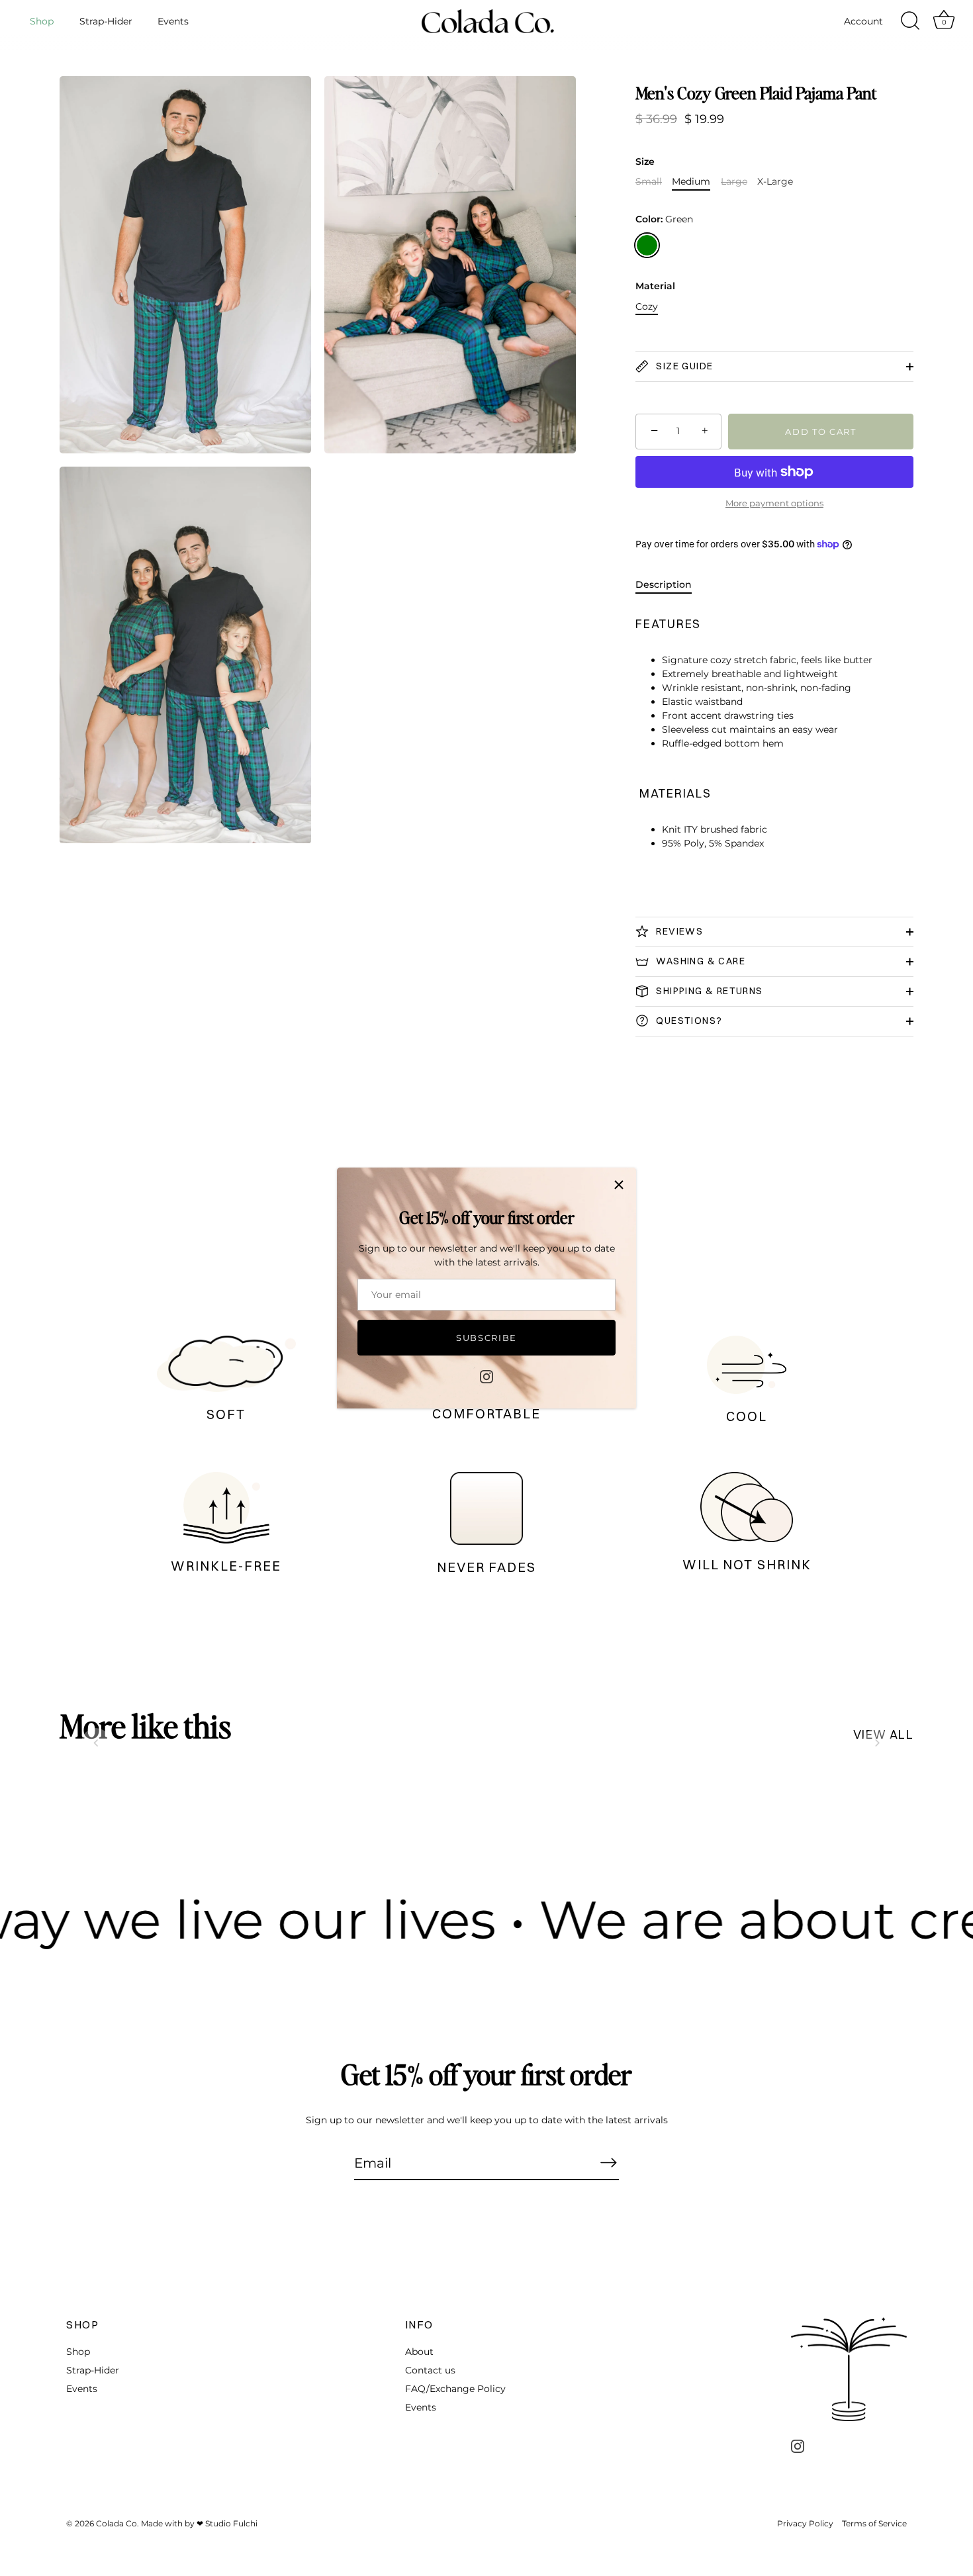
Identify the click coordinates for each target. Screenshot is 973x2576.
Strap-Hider (106, 21)
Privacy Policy (805, 2524)
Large (734, 182)
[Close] (619, 1185)
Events (173, 21)
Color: (664, 219)
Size (645, 162)
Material (655, 286)
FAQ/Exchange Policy (455, 2389)
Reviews (678, 931)
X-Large (775, 182)
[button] (96, 1743)
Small (649, 182)
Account (863, 21)
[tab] (670, 585)
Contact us (430, 2370)
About (419, 2352)
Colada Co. (117, 2524)
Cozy (647, 307)
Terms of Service (874, 2524)
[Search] (910, 21)
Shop (42, 21)
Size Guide (683, 366)
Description (664, 584)
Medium (691, 182)
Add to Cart (821, 432)
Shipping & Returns (708, 991)
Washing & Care (699, 961)
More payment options (774, 503)
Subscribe (486, 1338)
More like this (145, 1725)
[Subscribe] (608, 2162)
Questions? (688, 1021)
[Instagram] (486, 1376)
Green (647, 245)
